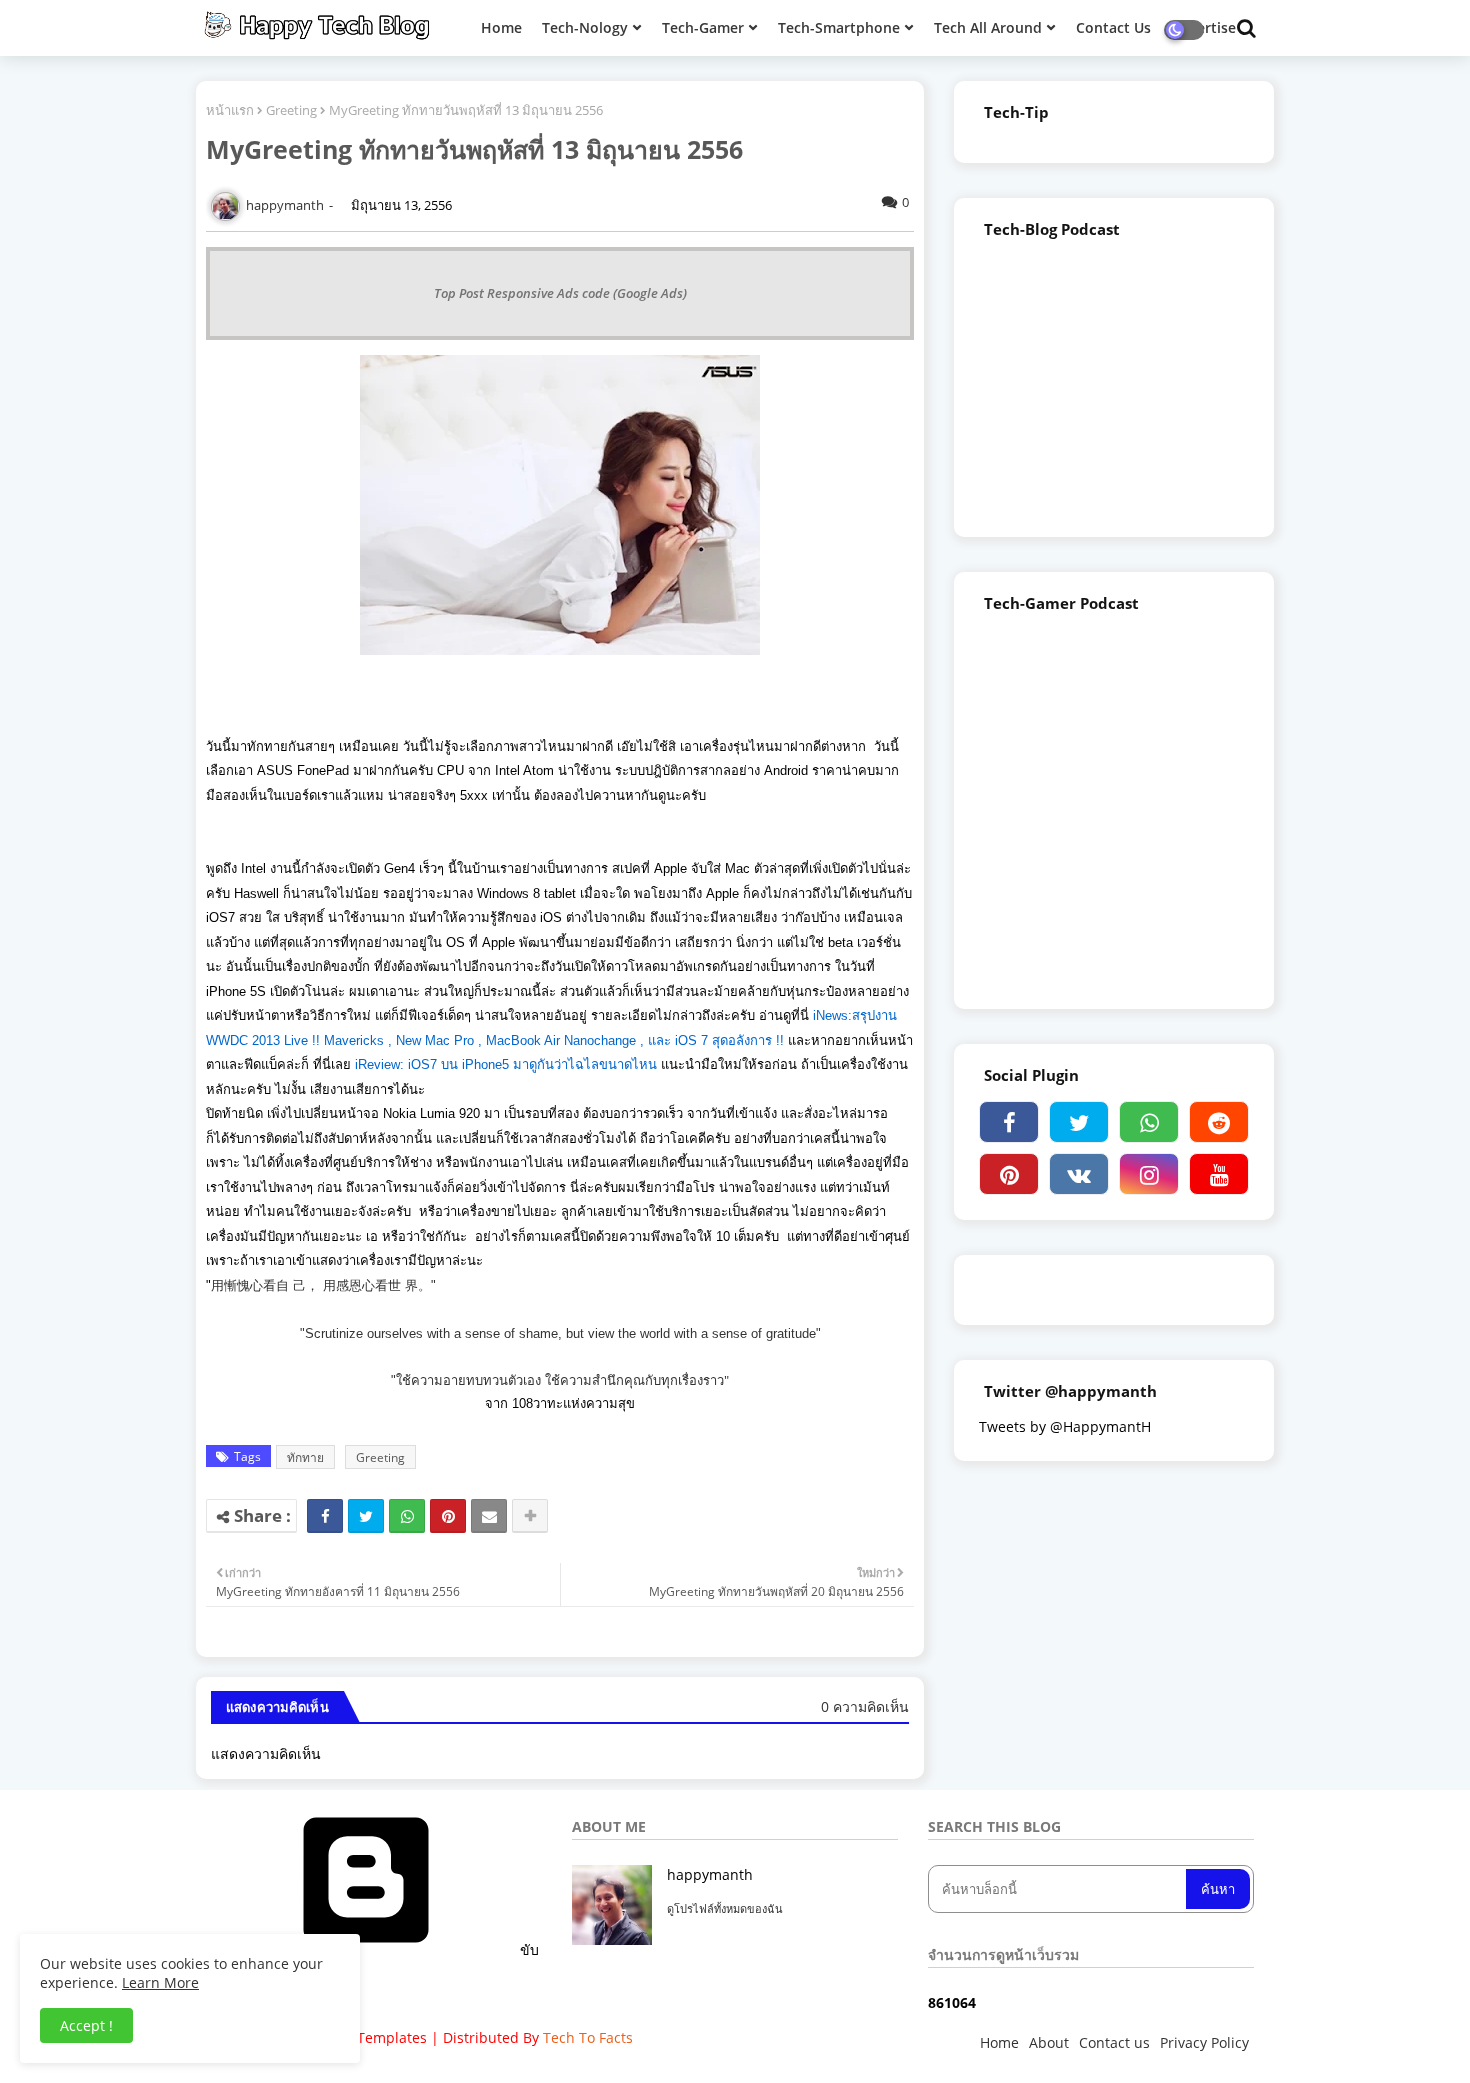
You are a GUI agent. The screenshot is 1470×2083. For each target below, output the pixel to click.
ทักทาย (305, 1457)
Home (999, 2042)
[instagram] (1149, 1174)
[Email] (489, 1516)
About (1049, 2042)
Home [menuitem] (501, 27)
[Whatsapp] (407, 1516)
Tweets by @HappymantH (1065, 1426)
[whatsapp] (1149, 1122)
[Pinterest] (448, 1516)
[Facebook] (325, 1516)
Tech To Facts (588, 2037)
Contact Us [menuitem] (1113, 27)
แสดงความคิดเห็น (266, 1753)
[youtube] (1219, 1174)
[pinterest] (1009, 1174)
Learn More (160, 1982)
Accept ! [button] (86, 2025)
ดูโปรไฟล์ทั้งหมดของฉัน (725, 1908)
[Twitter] (366, 1516)
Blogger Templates (364, 2037)
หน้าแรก (230, 110)
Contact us (1114, 2042)
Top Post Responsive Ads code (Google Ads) (560, 293)
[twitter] (1079, 1122)
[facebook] (1009, 1122)
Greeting (291, 110)
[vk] (1079, 1174)
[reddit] (1219, 1122)
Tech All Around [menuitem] (988, 27)
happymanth (710, 1874)
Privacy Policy (1204, 2042)
